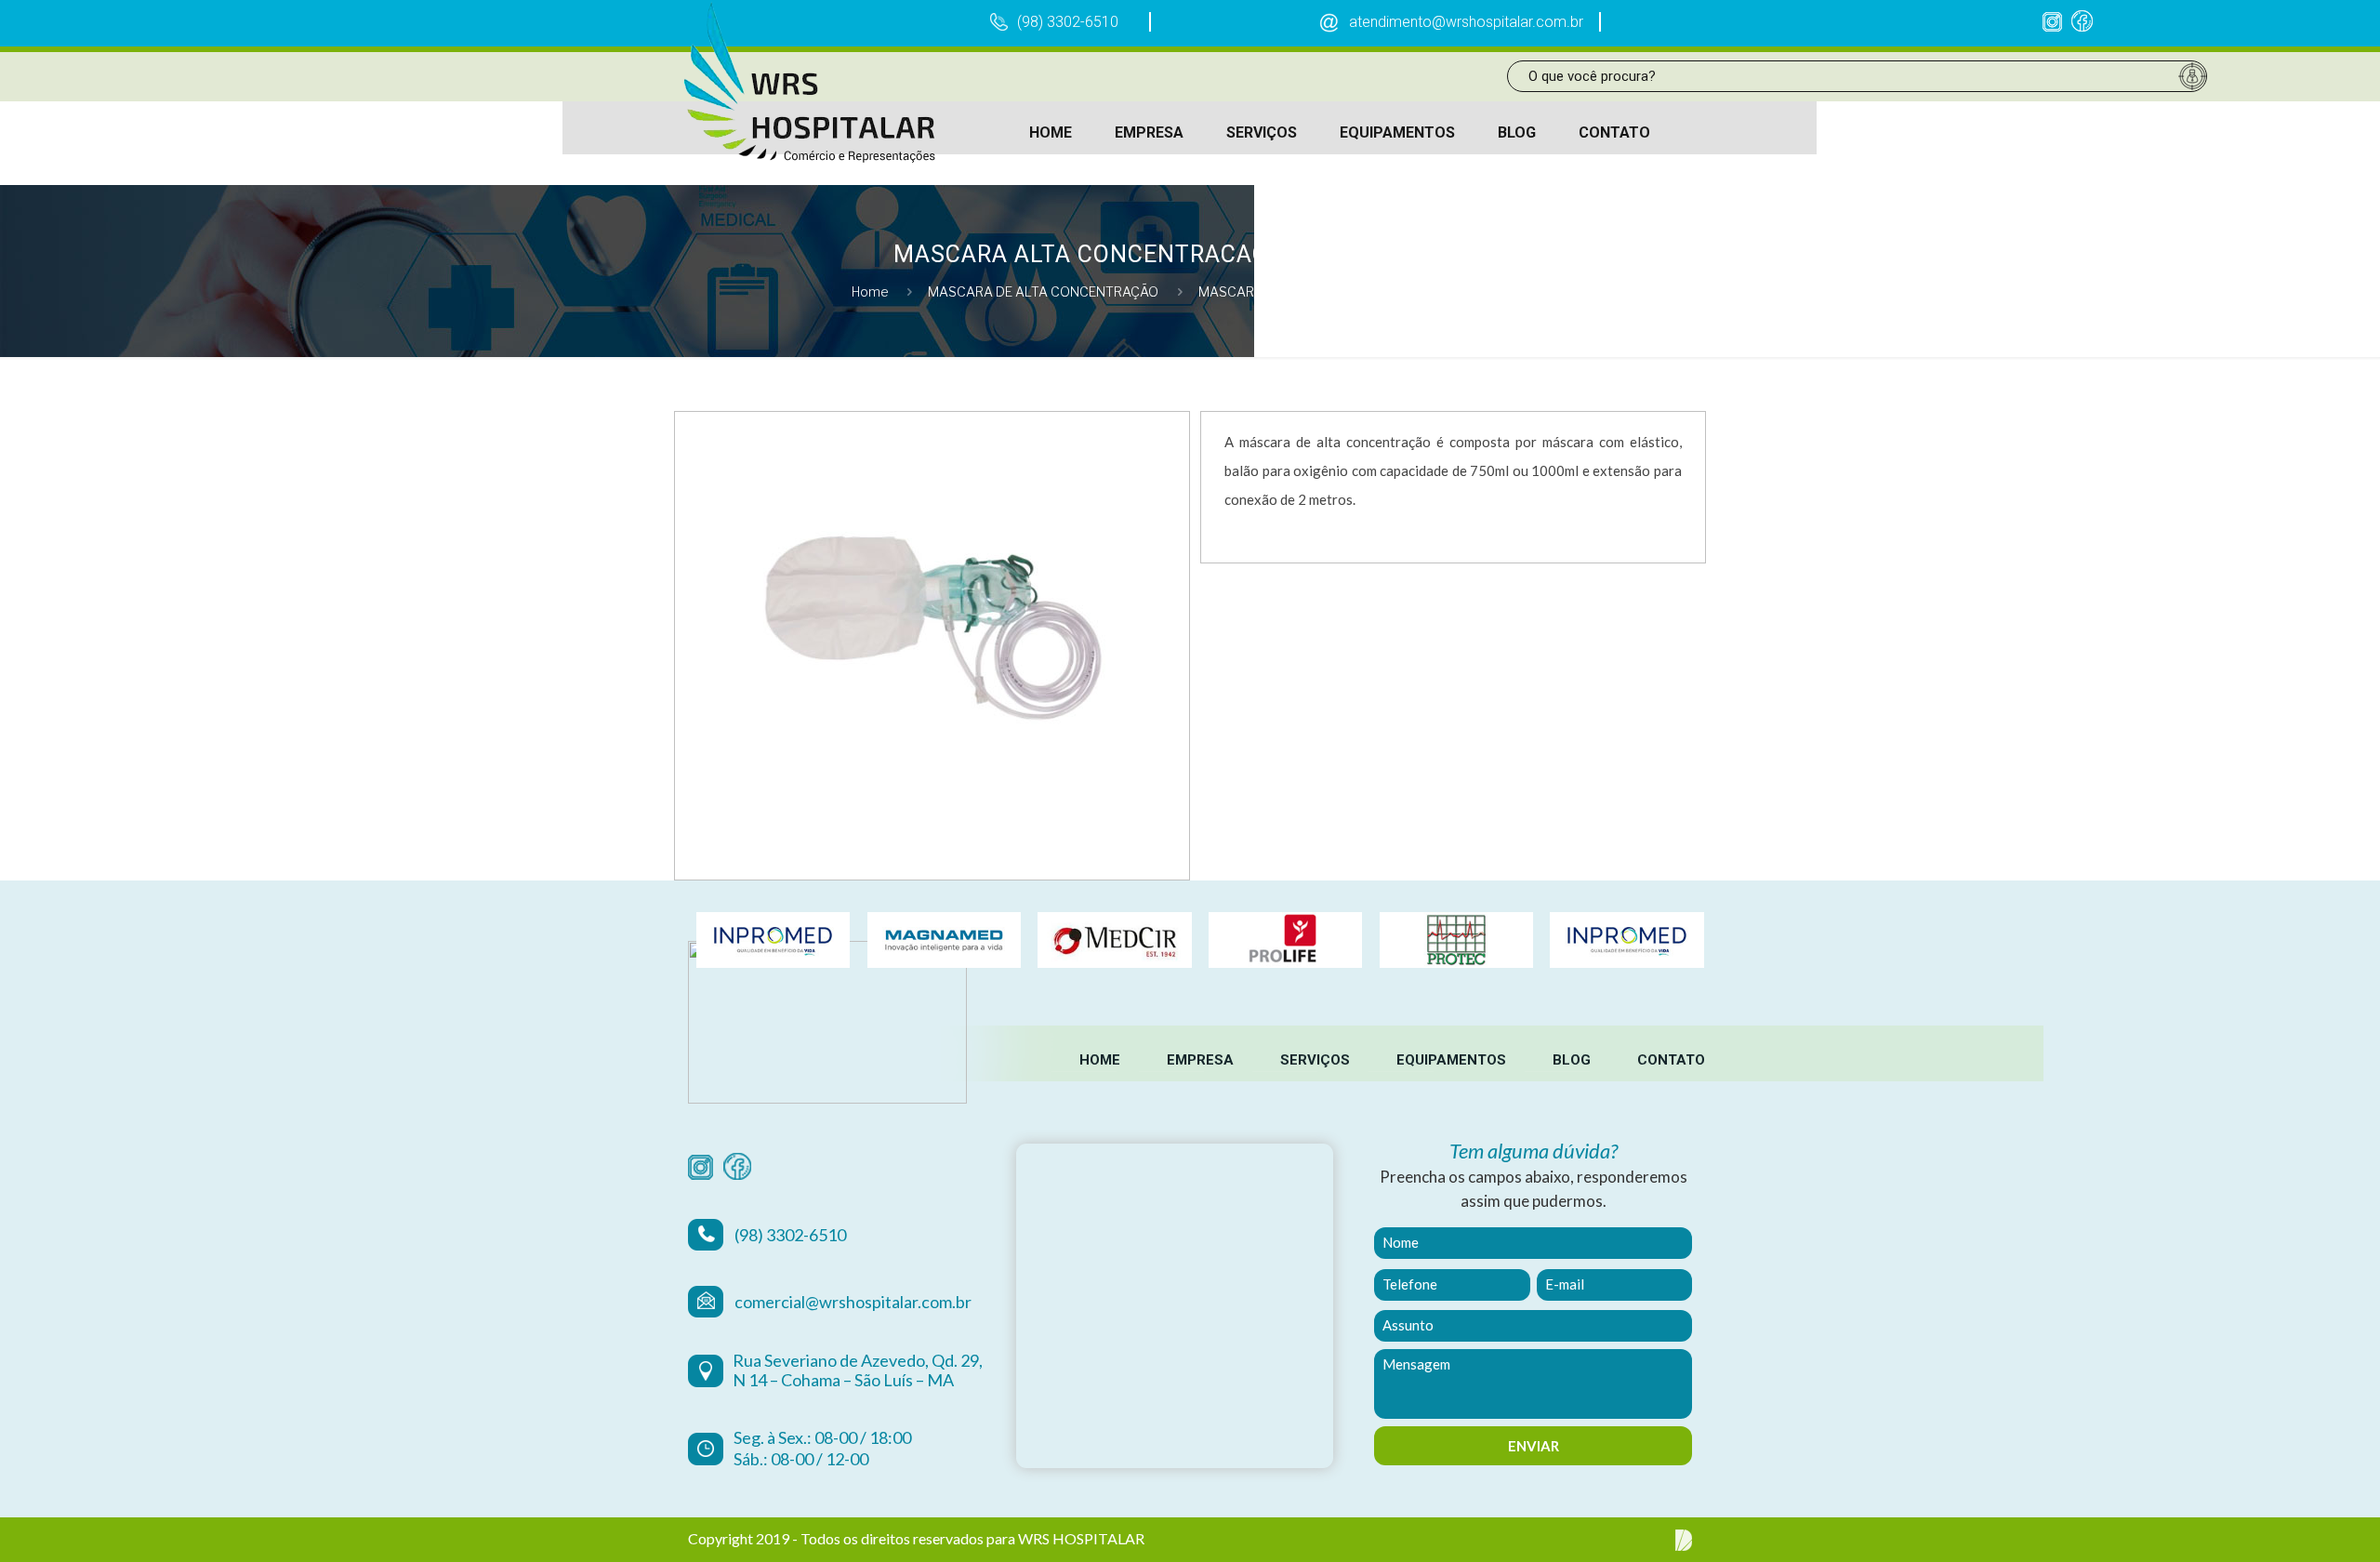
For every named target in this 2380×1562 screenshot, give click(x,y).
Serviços (1315, 1060)
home (1100, 1060)
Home (870, 291)
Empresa (1200, 1060)
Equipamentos (1451, 1060)
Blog (1572, 1060)
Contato (1671, 1060)
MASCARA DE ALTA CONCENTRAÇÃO (1043, 291)
